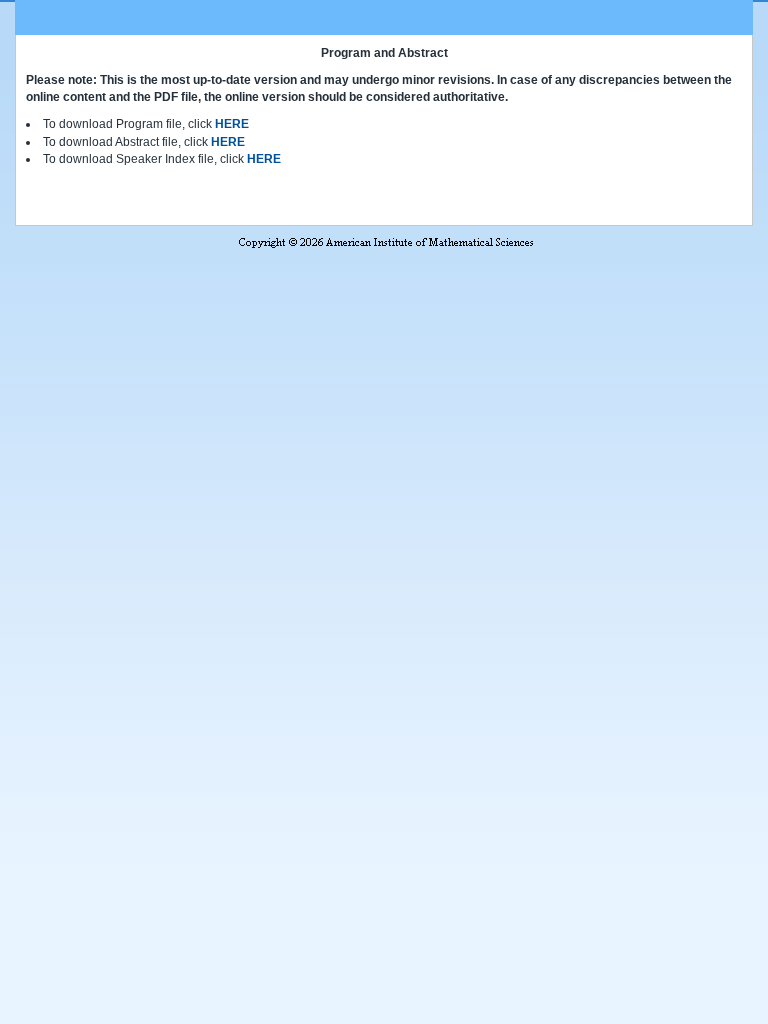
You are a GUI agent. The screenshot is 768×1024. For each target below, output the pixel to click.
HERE (232, 124)
